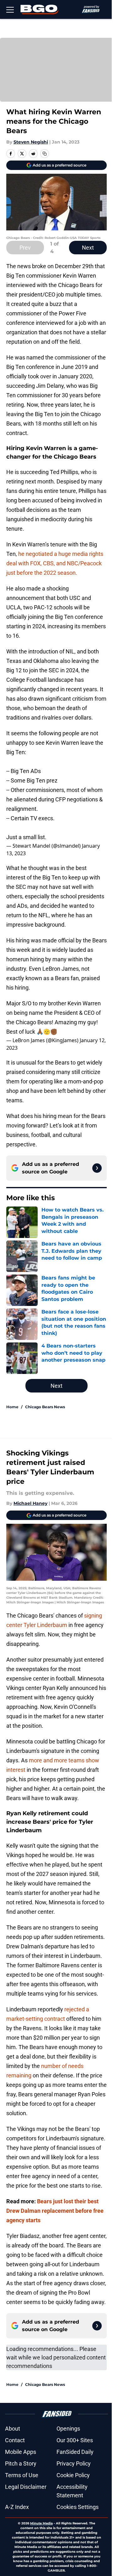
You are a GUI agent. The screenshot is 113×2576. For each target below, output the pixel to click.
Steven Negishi (31, 142)
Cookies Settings (78, 2507)
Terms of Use (22, 2475)
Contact (15, 2440)
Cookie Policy (73, 2475)
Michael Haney (30, 1503)
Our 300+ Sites (75, 2440)
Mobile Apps (21, 2452)
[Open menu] (10, 9)
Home (12, 1407)
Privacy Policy (74, 2463)
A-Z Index (17, 2507)
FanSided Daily (75, 2452)
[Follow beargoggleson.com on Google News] (97, 1168)
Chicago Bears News (45, 1407)
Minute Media (41, 2523)
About (13, 2429)
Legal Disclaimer (26, 2487)
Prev (25, 248)
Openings (68, 2429)
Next (88, 248)
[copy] (45, 154)
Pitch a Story (21, 2463)
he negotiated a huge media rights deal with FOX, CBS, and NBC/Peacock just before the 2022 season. (55, 563)
